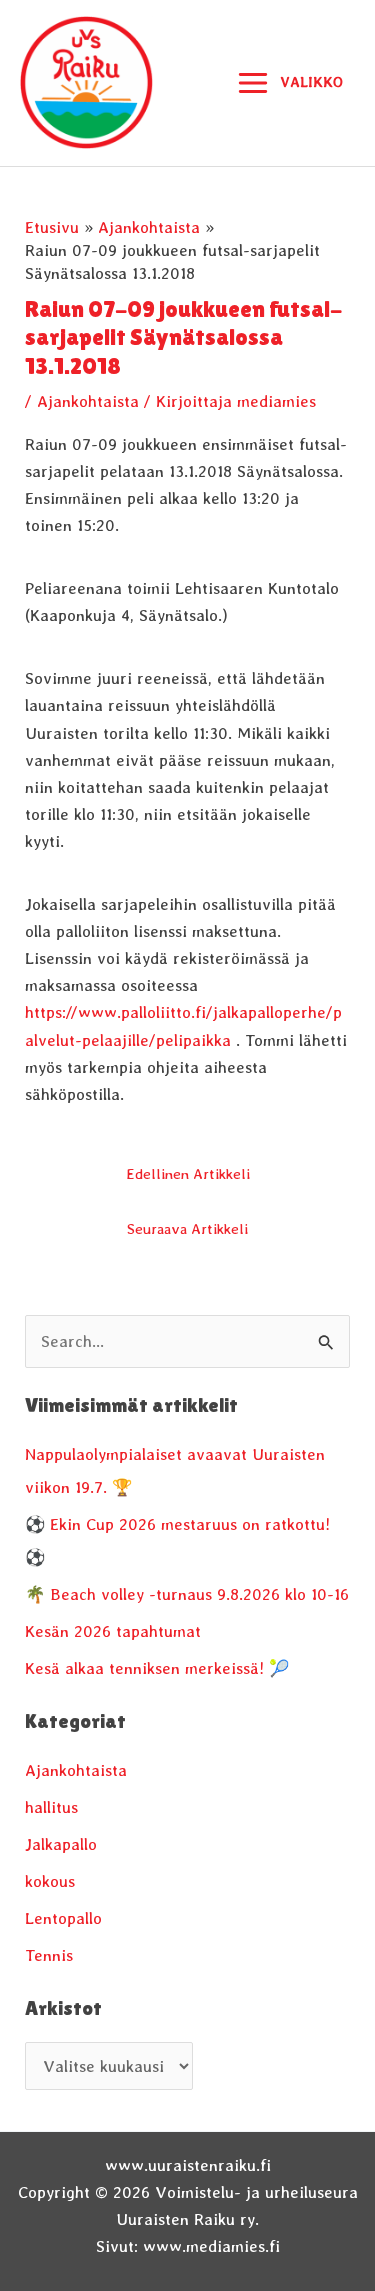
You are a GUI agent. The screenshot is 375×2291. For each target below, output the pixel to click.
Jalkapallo (61, 1844)
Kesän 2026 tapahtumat (113, 1631)
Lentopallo (63, 1918)
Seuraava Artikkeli (187, 1229)
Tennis (49, 1955)
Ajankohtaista (88, 401)
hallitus (51, 1807)
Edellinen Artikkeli (188, 1174)
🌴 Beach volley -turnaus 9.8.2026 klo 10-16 (187, 1594)
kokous (50, 1881)
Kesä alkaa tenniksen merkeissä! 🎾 (157, 1668)
